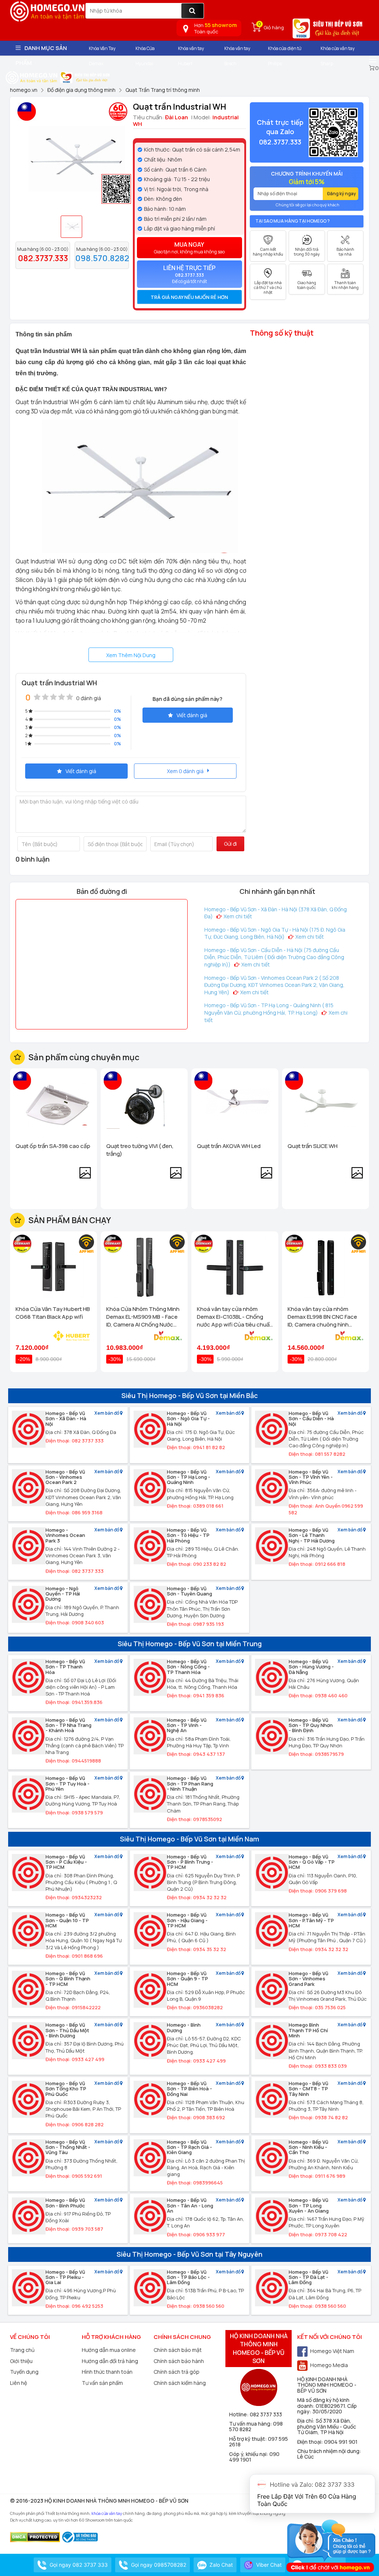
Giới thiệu (21, 2361)
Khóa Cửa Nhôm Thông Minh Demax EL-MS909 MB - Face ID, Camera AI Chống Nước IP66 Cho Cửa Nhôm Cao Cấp (144, 1317)
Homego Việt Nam (332, 2351)
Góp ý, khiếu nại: (249, 2454)
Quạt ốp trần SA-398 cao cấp (53, 1146)
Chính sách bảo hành (179, 2361)
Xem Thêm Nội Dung (131, 655)
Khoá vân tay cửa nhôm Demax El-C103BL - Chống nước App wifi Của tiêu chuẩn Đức (235, 1317)
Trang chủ (22, 2350)
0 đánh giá (89, 698)
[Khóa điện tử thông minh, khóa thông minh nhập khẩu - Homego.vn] (32, 77)
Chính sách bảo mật (178, 2350)
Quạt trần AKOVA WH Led (229, 1146)
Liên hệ (19, 2383)
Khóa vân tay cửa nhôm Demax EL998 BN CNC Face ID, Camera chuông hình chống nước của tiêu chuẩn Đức (323, 1317)
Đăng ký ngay (342, 194)
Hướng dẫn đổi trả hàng (110, 2361)
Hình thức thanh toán (107, 2372)
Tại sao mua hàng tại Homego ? (293, 221)
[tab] (190, 297)
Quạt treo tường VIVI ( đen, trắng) (140, 1150)
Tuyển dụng (24, 2372)
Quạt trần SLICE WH (313, 1146)
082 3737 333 (266, 2414)
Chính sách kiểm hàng (180, 2383)
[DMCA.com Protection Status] (35, 2537)
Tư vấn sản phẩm (102, 2383)
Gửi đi (230, 844)
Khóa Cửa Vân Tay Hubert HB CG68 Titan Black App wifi (53, 1313)
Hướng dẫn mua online (109, 2350)
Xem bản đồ (107, 1413)
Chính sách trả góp (177, 2372)
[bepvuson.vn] (328, 31)
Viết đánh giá (192, 715)
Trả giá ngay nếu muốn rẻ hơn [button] (189, 297)
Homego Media (329, 2365)
